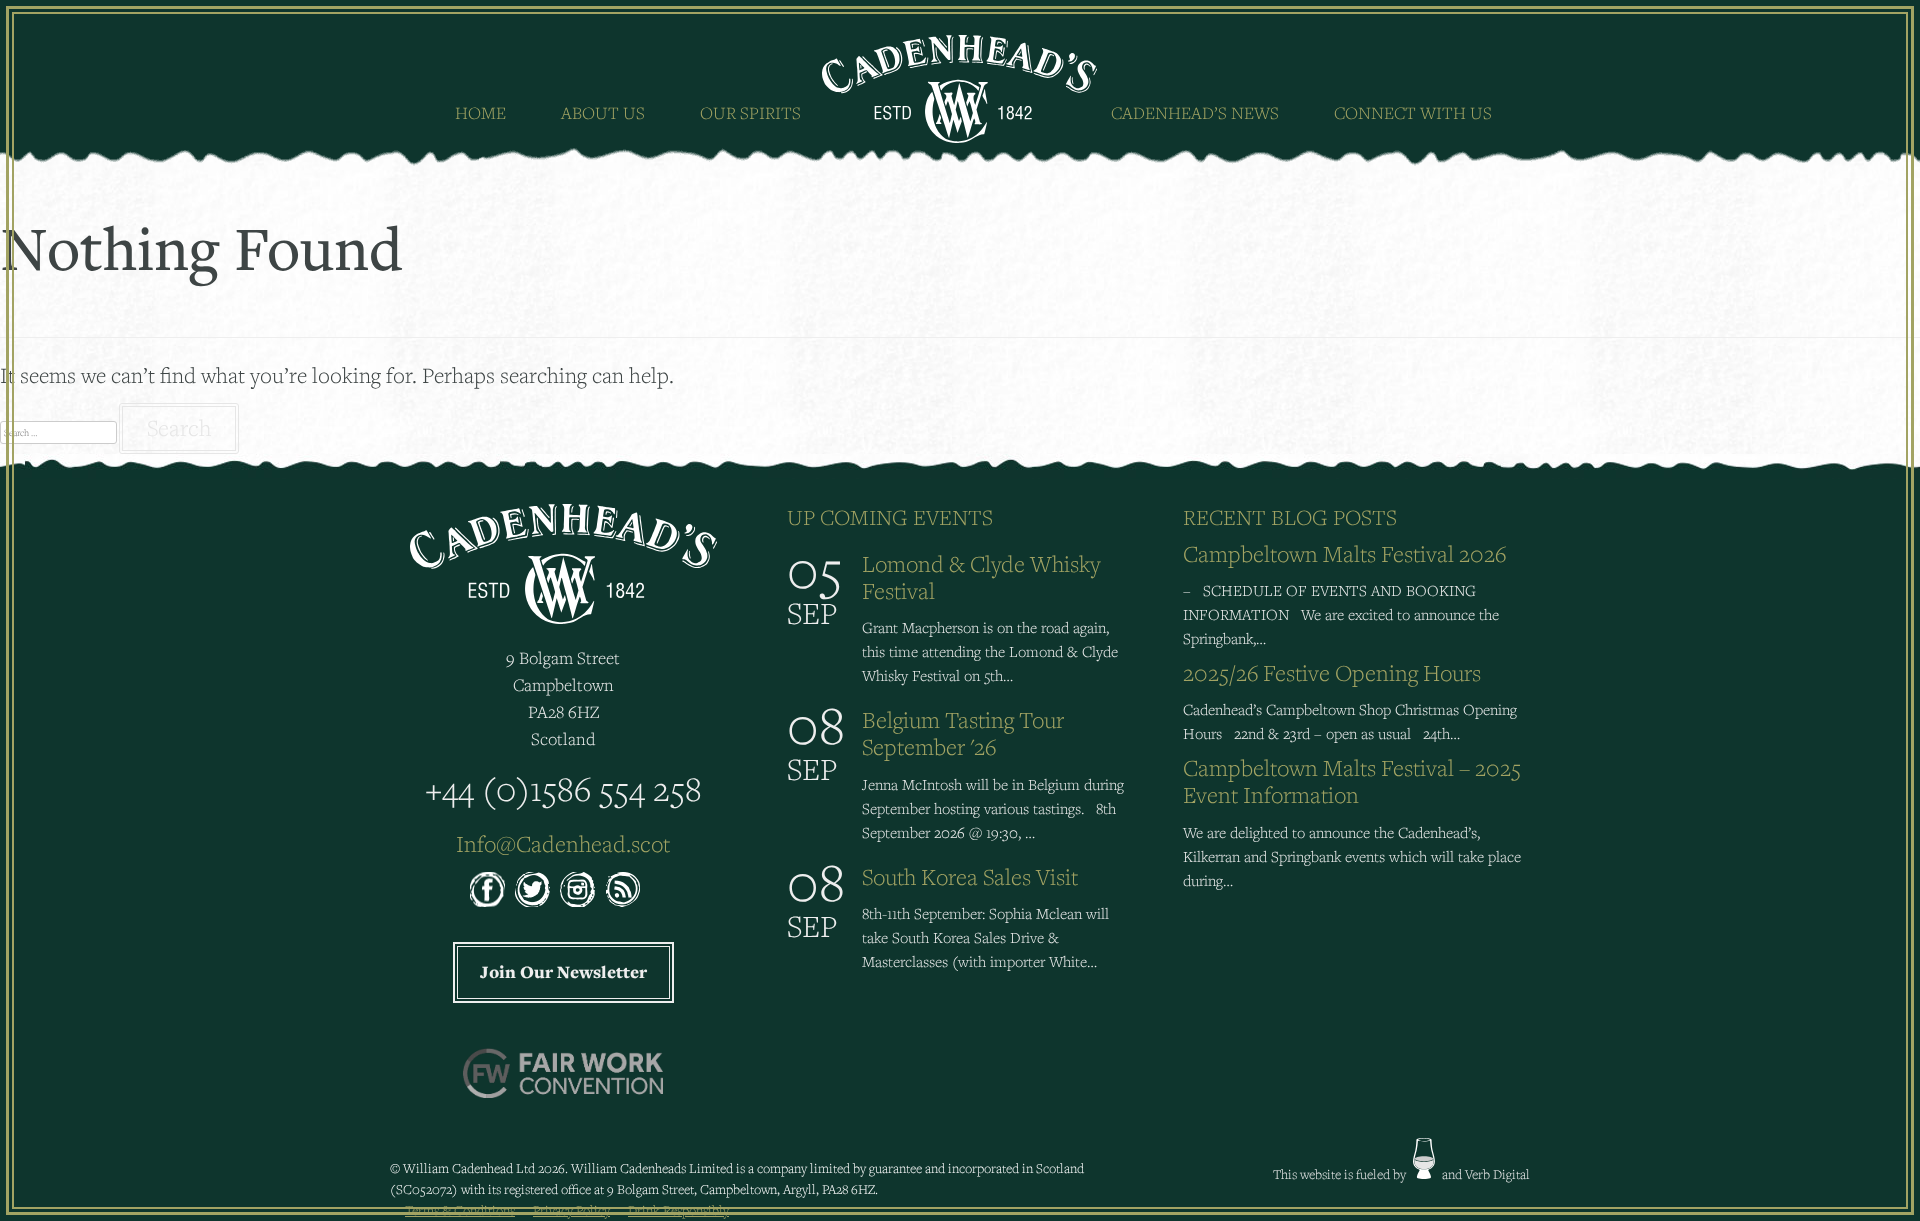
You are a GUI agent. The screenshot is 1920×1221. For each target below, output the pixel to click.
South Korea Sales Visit (970, 876)
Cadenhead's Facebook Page (487, 889)
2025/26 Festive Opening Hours (1332, 672)
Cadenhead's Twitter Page (532, 889)
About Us (603, 112)
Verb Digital (1497, 1174)
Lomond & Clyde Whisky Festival (981, 577)
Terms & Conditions (460, 1210)
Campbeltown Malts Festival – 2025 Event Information (1352, 781)
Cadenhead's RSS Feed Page (622, 889)
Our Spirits (750, 112)
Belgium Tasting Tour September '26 (963, 733)
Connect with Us (1413, 112)
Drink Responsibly (678, 1210)
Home (480, 112)
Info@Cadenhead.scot (563, 843)
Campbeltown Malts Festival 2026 (1344, 553)
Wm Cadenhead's (960, 89)
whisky (1424, 1158)
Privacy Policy (571, 1210)
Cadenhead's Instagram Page (577, 889)
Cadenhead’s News (1195, 112)
